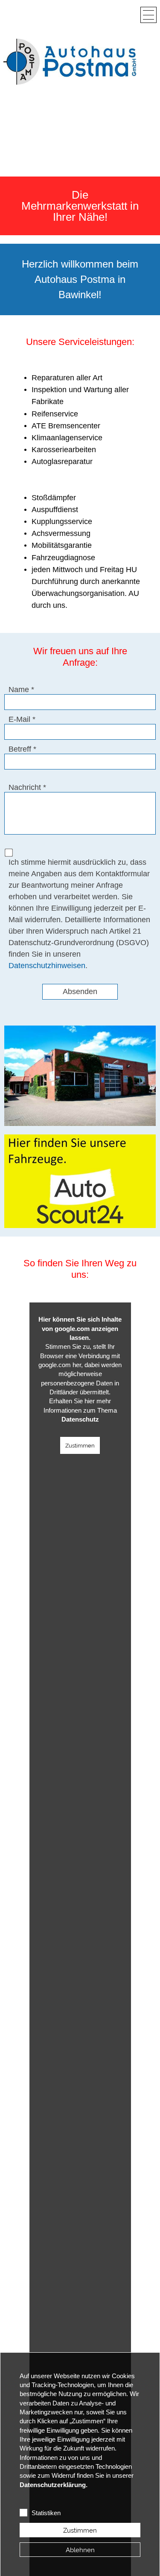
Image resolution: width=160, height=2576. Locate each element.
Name (19, 690)
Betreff (20, 749)
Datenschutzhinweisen (47, 966)
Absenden (80, 992)
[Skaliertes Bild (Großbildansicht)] (70, 62)
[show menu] (148, 15)
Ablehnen (80, 2550)
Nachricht (25, 787)
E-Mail (19, 719)
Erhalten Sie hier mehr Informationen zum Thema (80, 1410)
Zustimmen (80, 1445)
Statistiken (46, 2513)
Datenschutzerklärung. (54, 2485)
